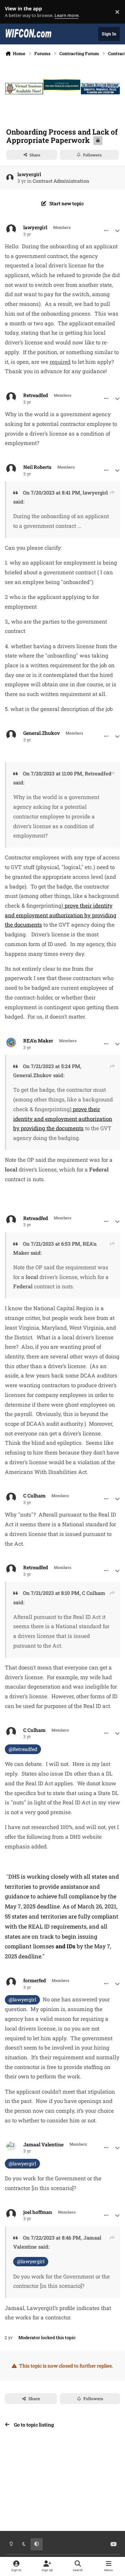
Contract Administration (61, 181)
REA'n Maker (38, 1041)
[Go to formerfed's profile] (11, 1982)
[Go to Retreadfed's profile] (11, 397)
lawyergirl (29, 174)
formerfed (35, 1981)
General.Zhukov (41, 733)
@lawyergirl (22, 1999)
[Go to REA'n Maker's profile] (11, 1042)
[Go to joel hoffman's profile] (11, 2214)
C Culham (34, 1496)
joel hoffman (38, 2212)
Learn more (13, 12)
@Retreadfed (23, 1749)
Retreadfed (36, 395)
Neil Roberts (37, 467)
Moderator (29, 2337)
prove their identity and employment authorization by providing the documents (61, 915)
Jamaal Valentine (43, 2145)
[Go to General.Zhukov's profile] (11, 735)
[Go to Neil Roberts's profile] (11, 469)
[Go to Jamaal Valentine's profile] (11, 2146)
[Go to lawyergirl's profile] (10, 178)
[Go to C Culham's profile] (11, 1497)
